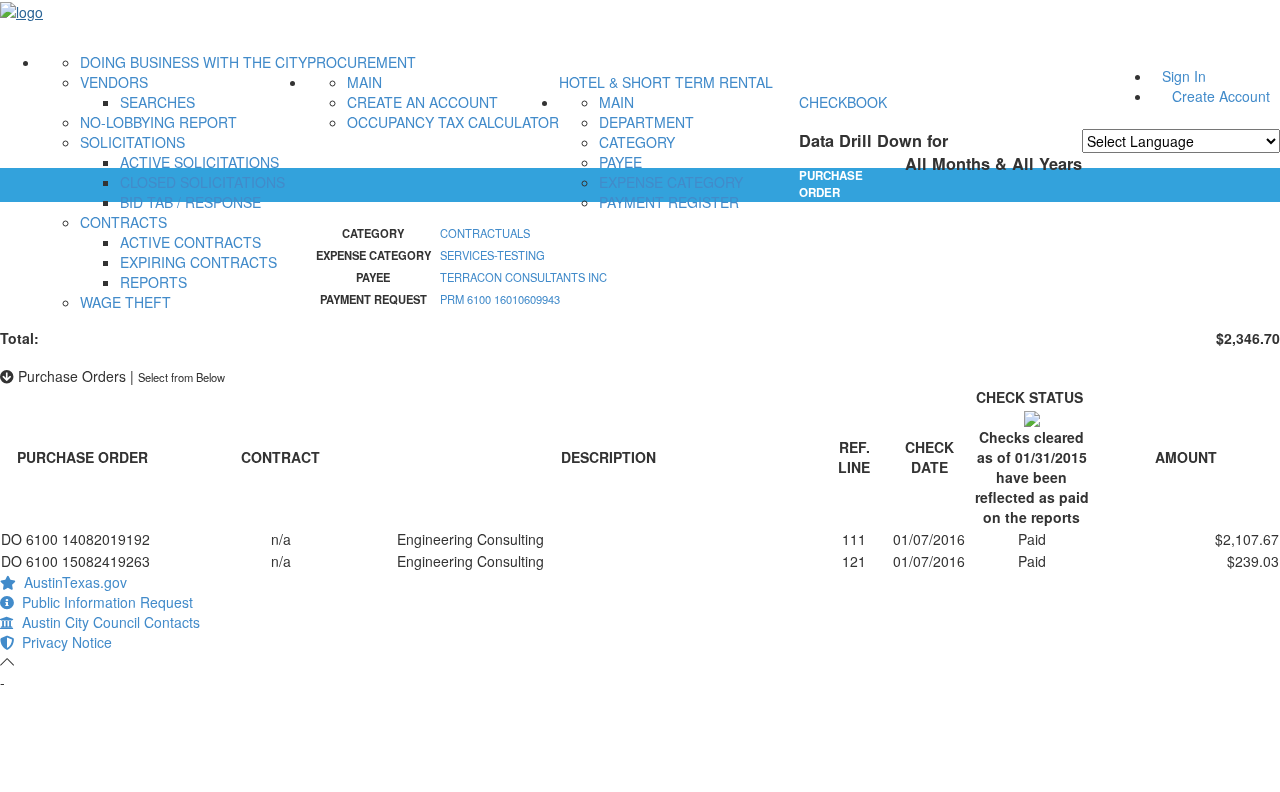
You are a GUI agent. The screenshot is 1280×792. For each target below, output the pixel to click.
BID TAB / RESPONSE (190, 202)
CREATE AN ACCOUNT (422, 102)
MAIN (364, 82)
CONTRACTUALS (485, 233)
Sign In (1184, 76)
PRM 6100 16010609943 (500, 299)
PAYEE (620, 162)
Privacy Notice (63, 642)
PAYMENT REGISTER (669, 202)
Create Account (1221, 96)
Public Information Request (103, 602)
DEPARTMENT (646, 122)
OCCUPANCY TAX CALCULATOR (453, 122)
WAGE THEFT (125, 302)
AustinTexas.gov (71, 582)
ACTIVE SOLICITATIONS (199, 162)
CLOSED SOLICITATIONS (202, 182)
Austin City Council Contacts (107, 622)
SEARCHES (157, 102)
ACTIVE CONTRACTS (190, 242)
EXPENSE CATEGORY (671, 182)
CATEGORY (637, 142)
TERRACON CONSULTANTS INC (523, 277)
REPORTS (153, 282)
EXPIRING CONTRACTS (198, 262)
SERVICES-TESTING (492, 255)
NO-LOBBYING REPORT (158, 122)
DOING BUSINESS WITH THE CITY (193, 62)
